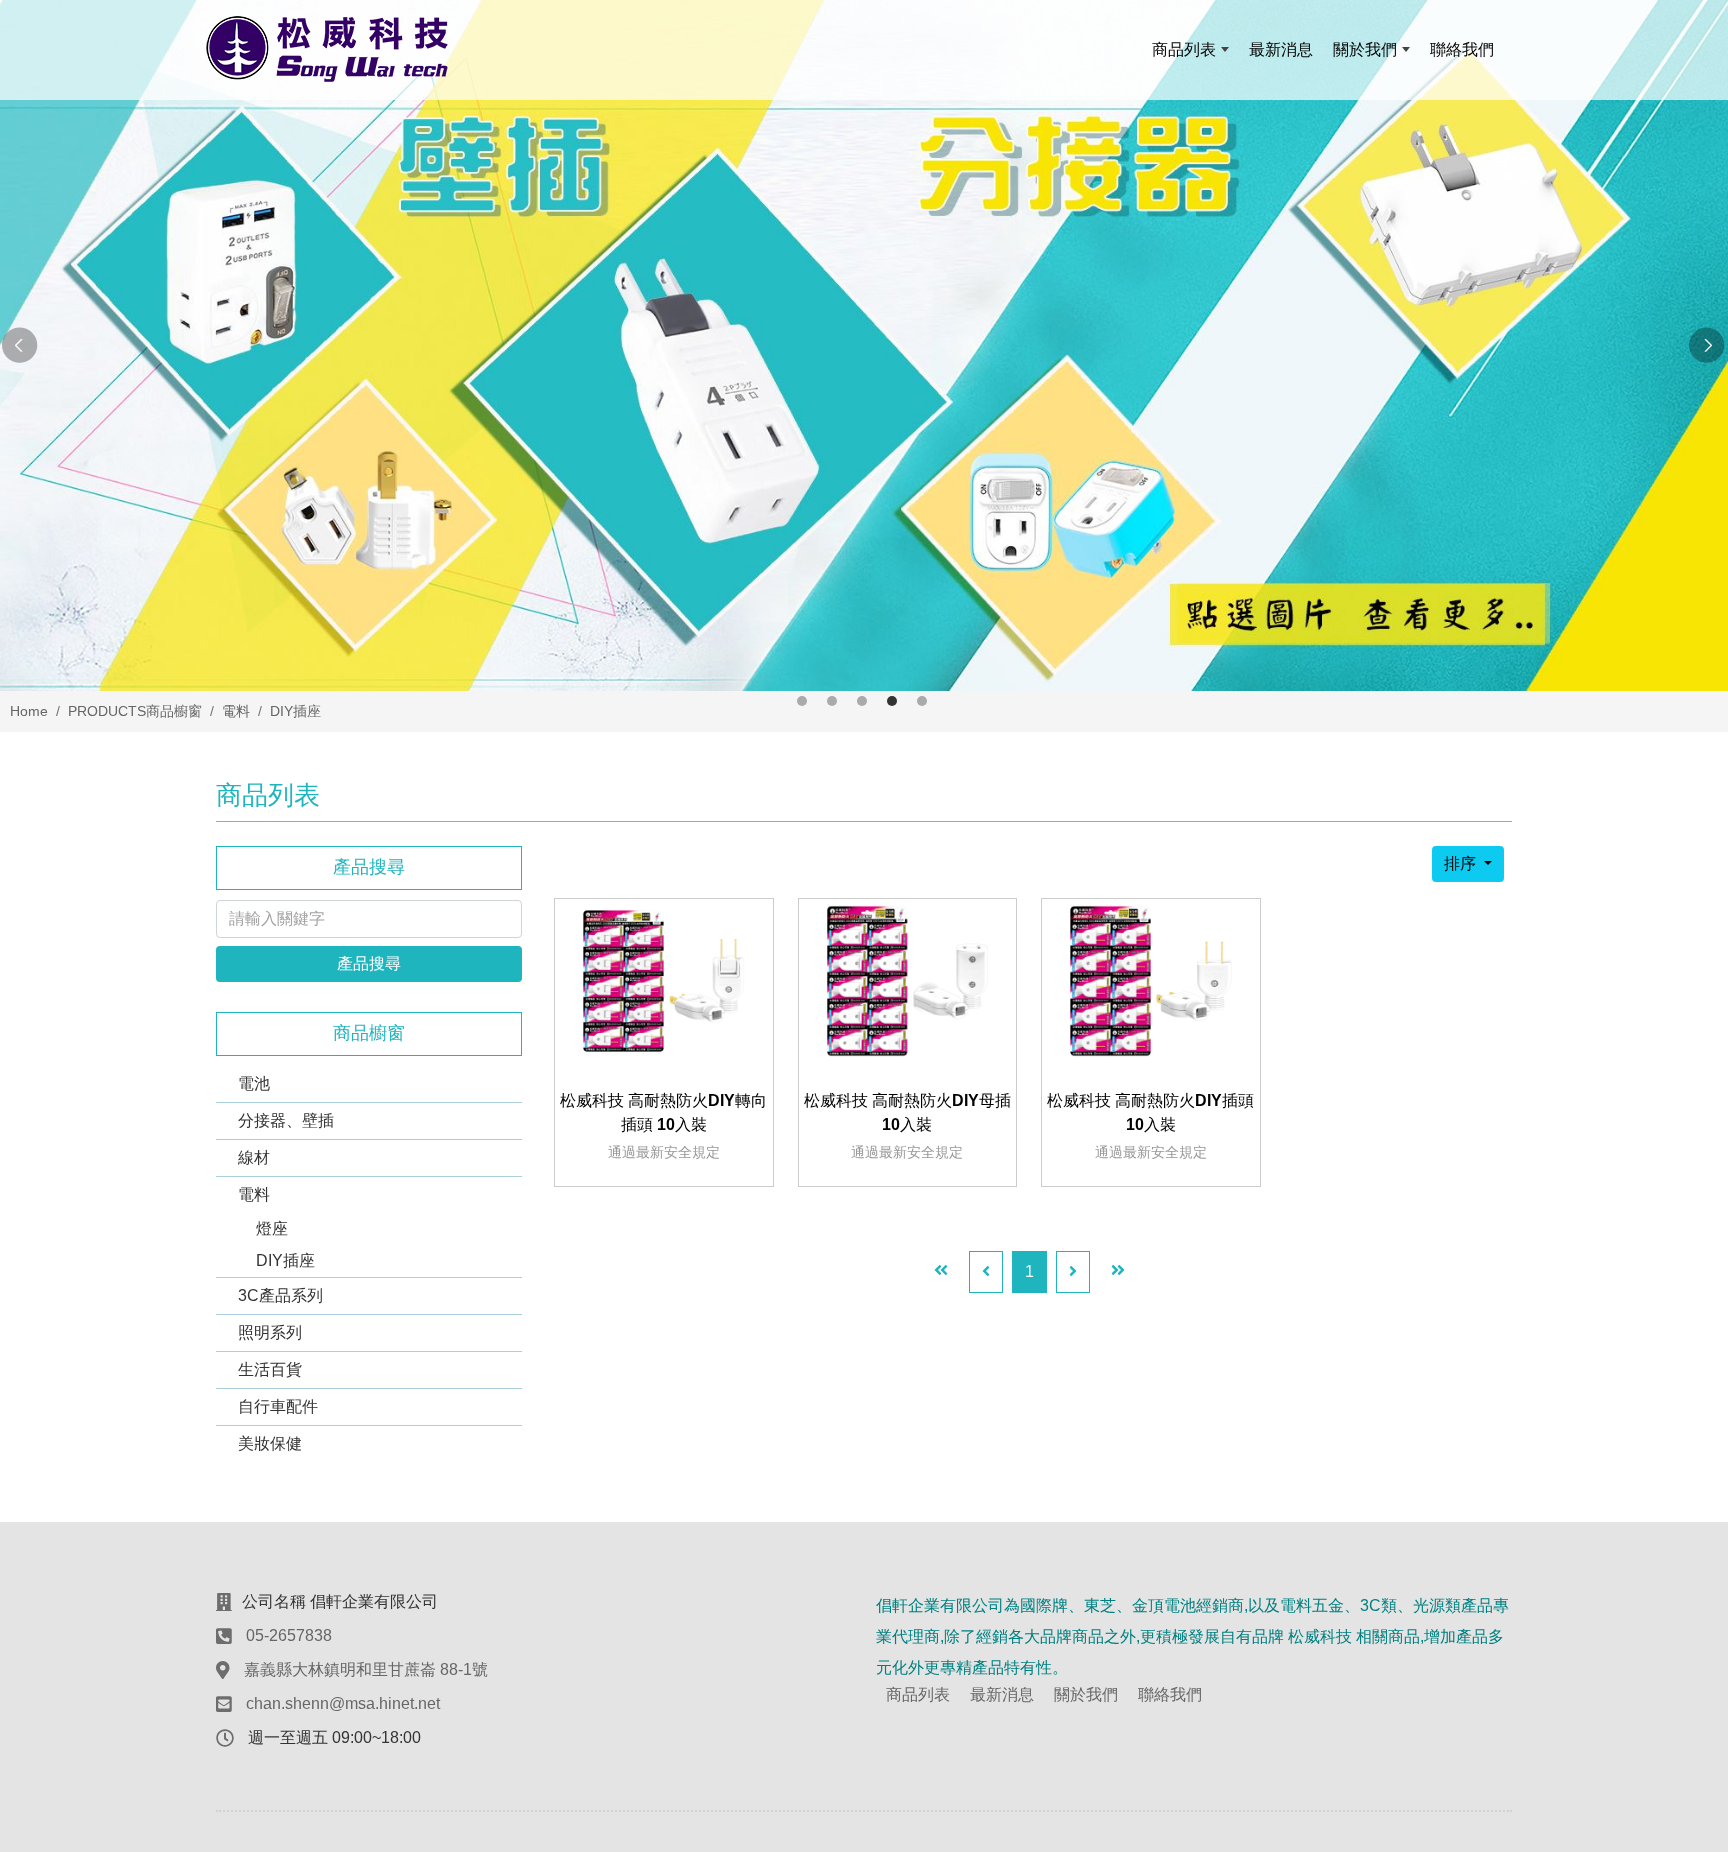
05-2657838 (289, 1635)
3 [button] (862, 701)
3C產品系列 (280, 1295)
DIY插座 (285, 1260)
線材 (254, 1157)
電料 (254, 1194)
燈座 (272, 1228)
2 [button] (832, 701)
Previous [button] (20, 346)
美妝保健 (270, 1443)
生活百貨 (270, 1369)
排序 (1462, 863)
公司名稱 (274, 1601)
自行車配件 (278, 1406)
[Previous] (986, 1272)
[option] (864, 345)
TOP (1668, 1585)
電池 (254, 1083)
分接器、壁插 (286, 1120)
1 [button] (802, 701)
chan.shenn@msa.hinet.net (343, 1703)
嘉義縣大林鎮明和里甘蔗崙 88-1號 (366, 1669)
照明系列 (270, 1332)
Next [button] (1708, 346)
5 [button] (922, 701)
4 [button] (892, 701)
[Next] (1073, 1272)
